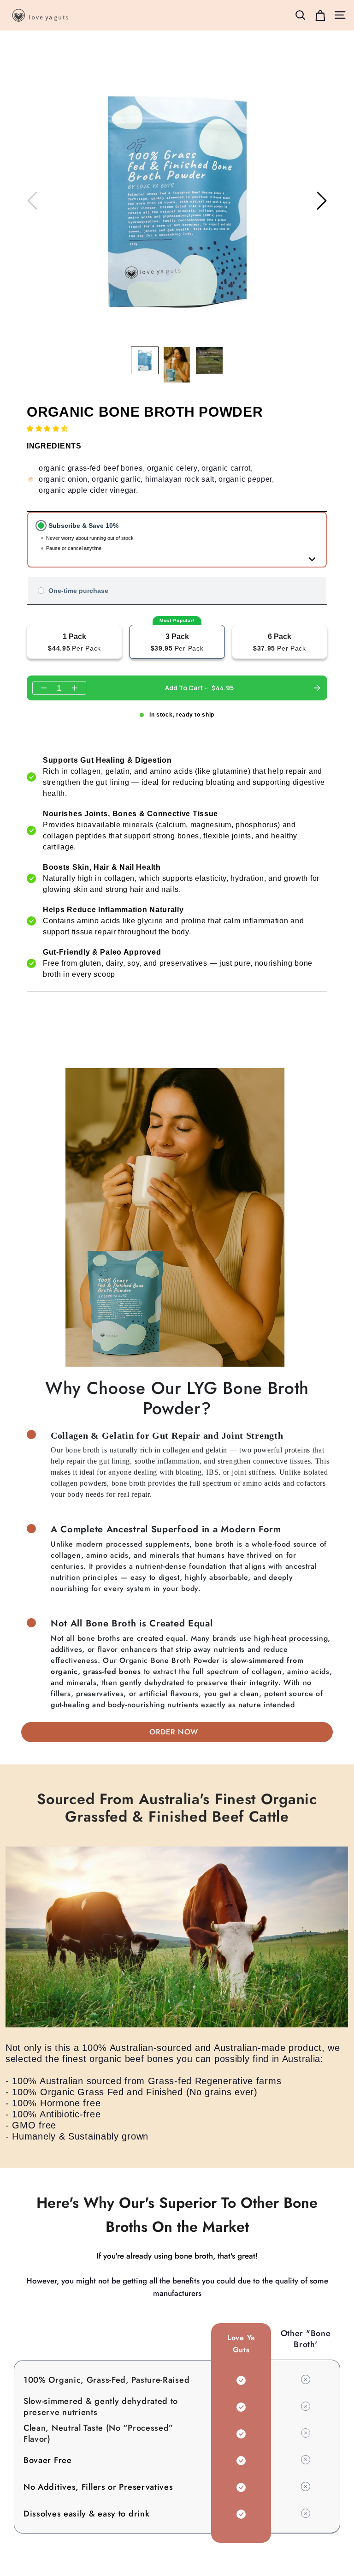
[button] (145, 360)
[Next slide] (322, 201)
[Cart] (320, 15)
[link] (177, 1732)
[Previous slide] (32, 201)
